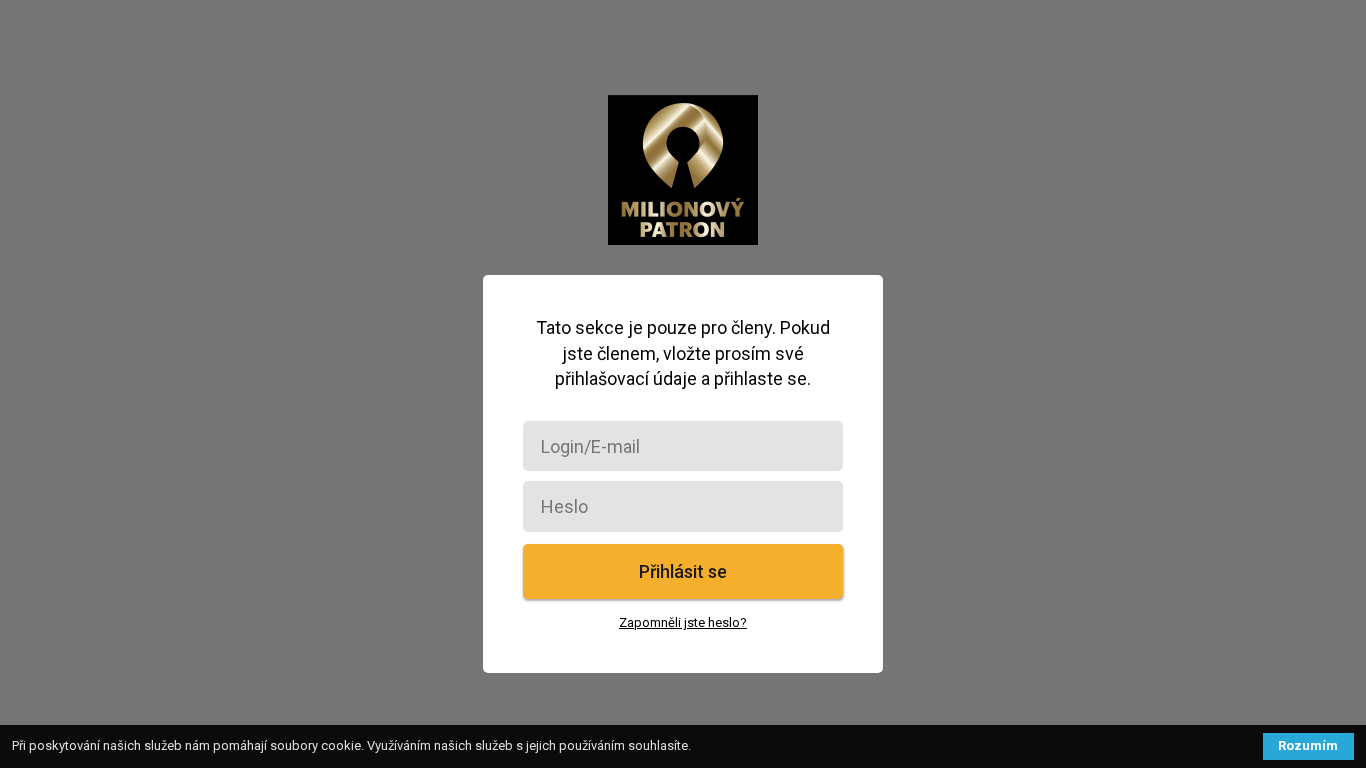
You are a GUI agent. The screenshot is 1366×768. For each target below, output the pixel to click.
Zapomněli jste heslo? (683, 622)
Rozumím (1308, 745)
